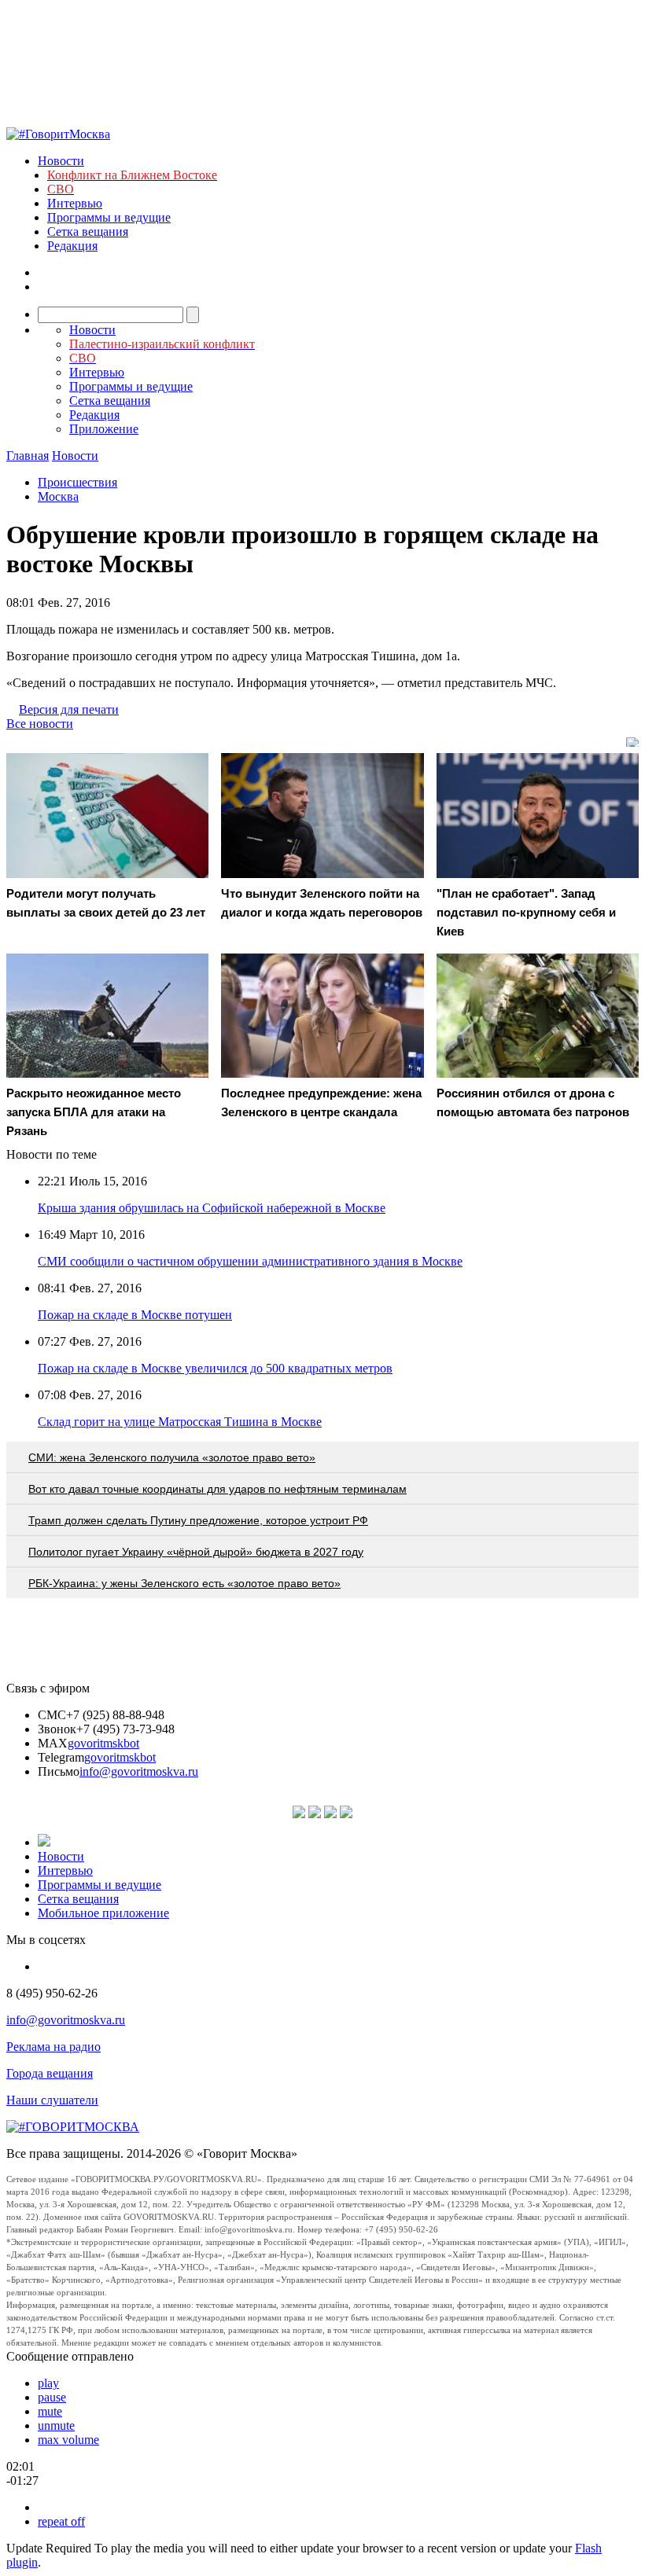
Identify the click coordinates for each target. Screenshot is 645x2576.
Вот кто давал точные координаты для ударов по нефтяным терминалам (217, 1489)
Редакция (72, 246)
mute (50, 2411)
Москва (58, 496)
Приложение (104, 429)
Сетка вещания (88, 232)
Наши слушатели (52, 2100)
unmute (56, 2425)
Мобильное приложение (103, 1913)
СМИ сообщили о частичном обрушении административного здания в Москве (250, 1261)
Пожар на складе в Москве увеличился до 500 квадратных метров (215, 1368)
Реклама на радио (53, 2047)
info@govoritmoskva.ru (139, 1771)
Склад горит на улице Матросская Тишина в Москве (180, 1422)
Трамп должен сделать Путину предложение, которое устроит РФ (198, 1520)
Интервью (75, 203)
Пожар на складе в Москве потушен (135, 1315)
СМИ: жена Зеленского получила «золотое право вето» (172, 1457)
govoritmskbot (103, 1743)
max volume (68, 2440)
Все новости (40, 724)
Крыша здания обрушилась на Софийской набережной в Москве (212, 1208)
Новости (61, 161)
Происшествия (77, 482)
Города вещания (50, 2073)
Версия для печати (69, 709)
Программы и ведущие (109, 217)
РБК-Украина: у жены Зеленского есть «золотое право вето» (184, 1583)
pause (52, 2397)
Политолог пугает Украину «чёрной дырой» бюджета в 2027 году (196, 1552)
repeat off (61, 2521)
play (48, 2383)
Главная (28, 456)
